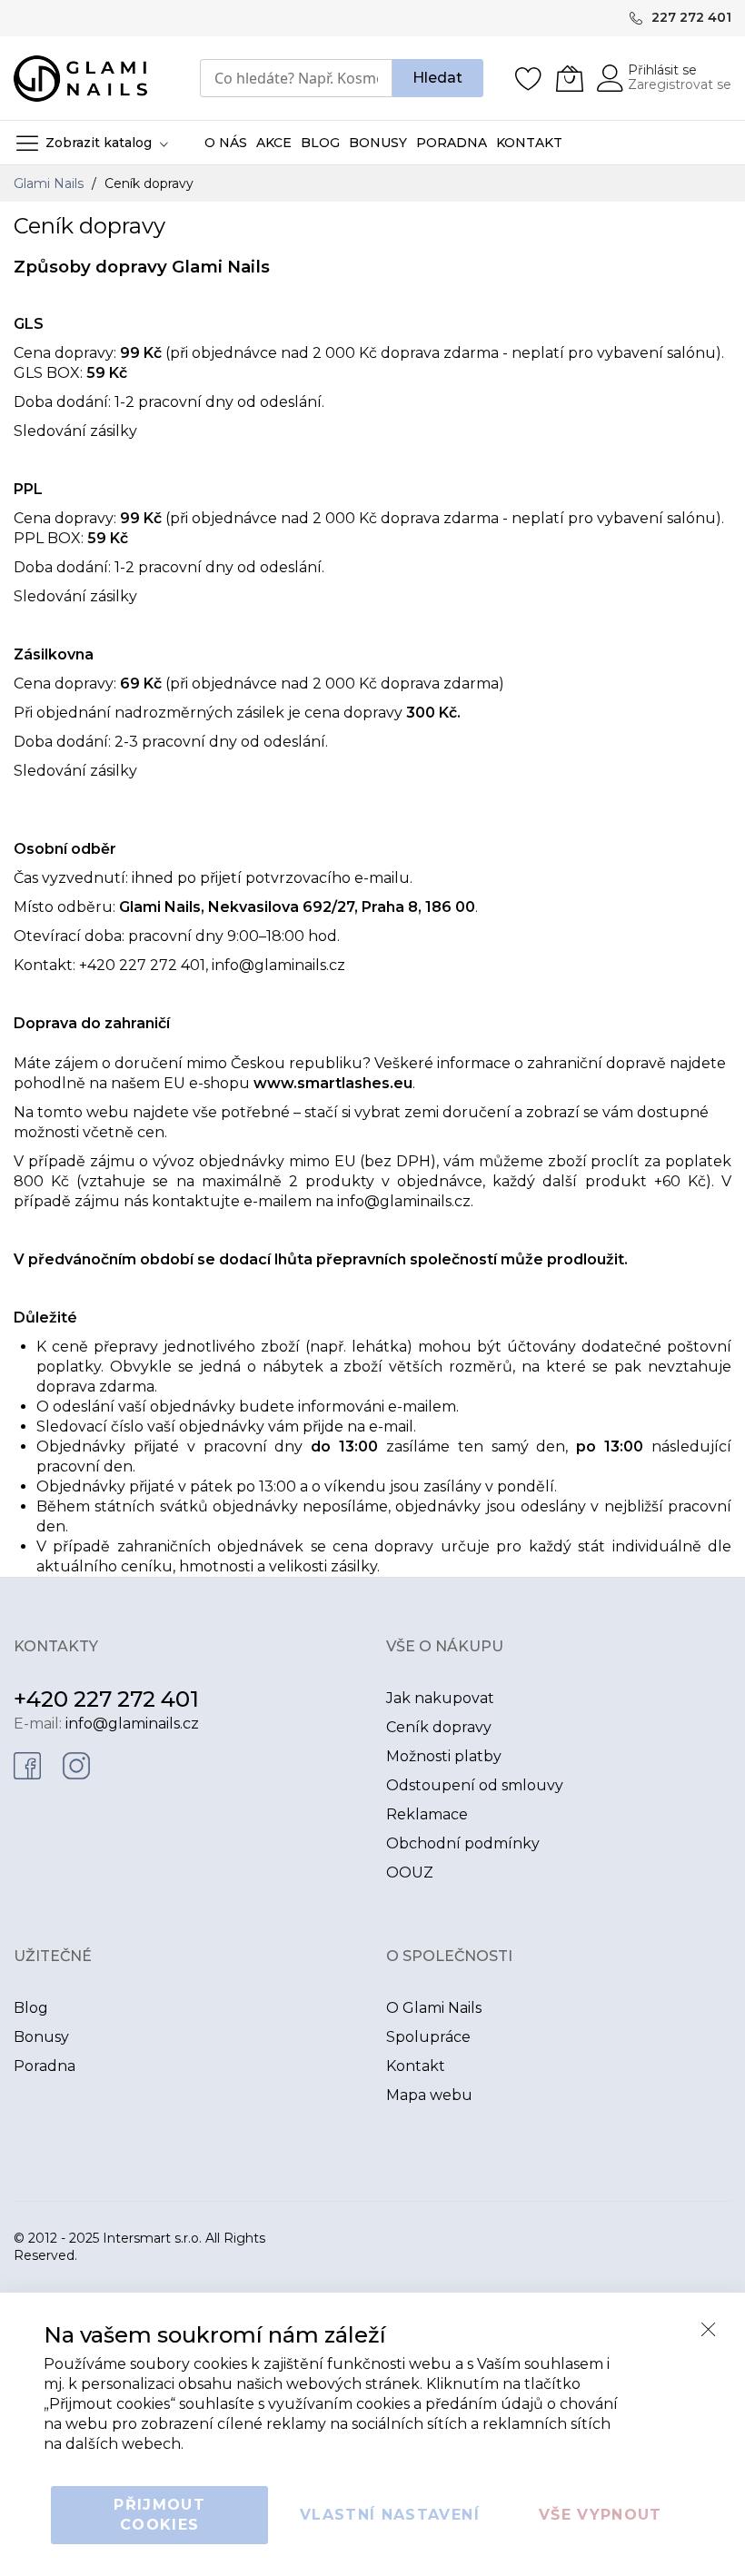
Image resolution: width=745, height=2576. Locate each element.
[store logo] (80, 79)
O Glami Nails (434, 2008)
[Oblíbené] (529, 78)
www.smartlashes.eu (333, 1083)
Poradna (45, 2066)
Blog (31, 2008)
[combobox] (296, 78)
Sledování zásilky (75, 431)
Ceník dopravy (439, 1727)
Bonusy (41, 2037)
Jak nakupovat (440, 1698)
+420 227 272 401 (106, 1699)
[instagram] (76, 1764)
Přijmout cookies (159, 2515)
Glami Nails (50, 183)
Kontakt (416, 2066)
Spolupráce (428, 2037)
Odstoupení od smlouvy (475, 1785)
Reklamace (427, 1814)
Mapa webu (429, 2095)
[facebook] (27, 1764)
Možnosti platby (444, 1756)
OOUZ (410, 1873)
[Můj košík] (570, 78)
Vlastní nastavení (390, 2515)
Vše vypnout (601, 2515)
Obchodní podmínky (463, 1843)
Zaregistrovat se (680, 84)
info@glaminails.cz (278, 965)
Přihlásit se (662, 70)
